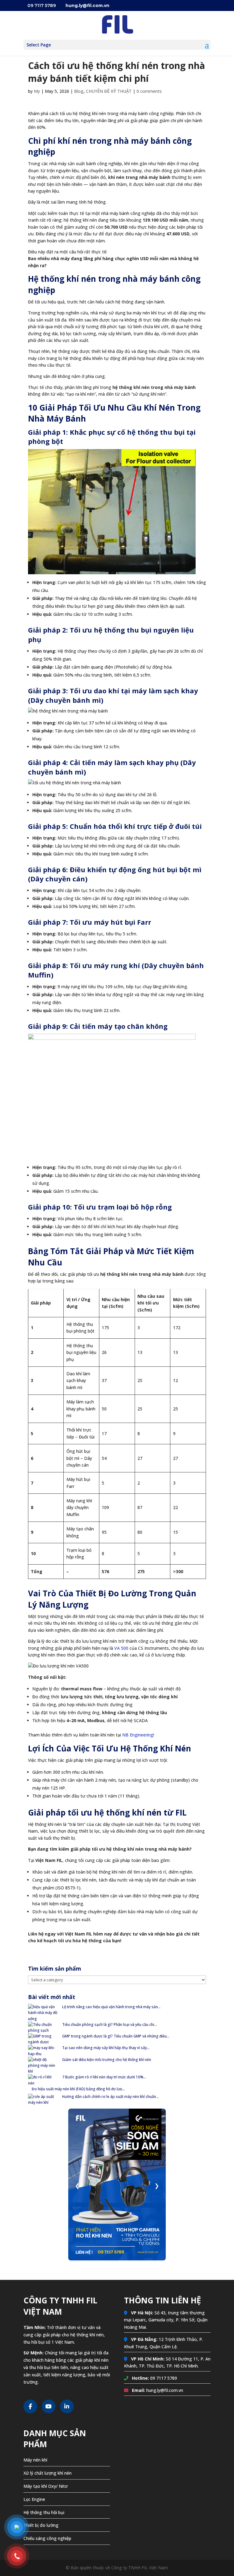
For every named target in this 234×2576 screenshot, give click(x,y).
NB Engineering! (138, 1735)
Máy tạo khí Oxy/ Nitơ (46, 2486)
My (37, 91)
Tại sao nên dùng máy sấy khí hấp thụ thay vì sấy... (106, 2048)
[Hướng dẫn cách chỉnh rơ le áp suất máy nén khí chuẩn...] (43, 2099)
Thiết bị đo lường (41, 2525)
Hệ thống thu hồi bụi (44, 2512)
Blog (79, 91)
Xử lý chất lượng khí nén (48, 2473)
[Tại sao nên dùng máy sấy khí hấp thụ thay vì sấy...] (43, 2051)
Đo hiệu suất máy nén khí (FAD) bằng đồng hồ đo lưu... (78, 2089)
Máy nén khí (35, 2460)
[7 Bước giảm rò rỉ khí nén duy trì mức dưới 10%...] (43, 2080)
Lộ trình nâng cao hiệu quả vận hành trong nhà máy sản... (111, 2007)
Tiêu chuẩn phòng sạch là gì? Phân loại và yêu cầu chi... (110, 2025)
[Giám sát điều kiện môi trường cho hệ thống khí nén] (43, 2066)
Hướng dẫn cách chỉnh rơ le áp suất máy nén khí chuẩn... (110, 2097)
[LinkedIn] (67, 2406)
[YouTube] (49, 2406)
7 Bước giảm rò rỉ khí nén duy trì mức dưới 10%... (104, 2077)
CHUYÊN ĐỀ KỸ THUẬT (109, 91)
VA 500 (121, 1648)
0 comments (149, 91)
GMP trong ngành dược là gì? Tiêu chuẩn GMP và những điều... (116, 2036)
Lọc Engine (34, 2499)
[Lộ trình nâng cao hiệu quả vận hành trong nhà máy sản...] (43, 2013)
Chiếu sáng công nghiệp (47, 2538)
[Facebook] (30, 2406)
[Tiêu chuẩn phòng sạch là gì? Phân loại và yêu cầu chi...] (43, 2027)
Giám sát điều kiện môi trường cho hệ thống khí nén (107, 2060)
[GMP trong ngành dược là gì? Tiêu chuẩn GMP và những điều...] (43, 2039)
